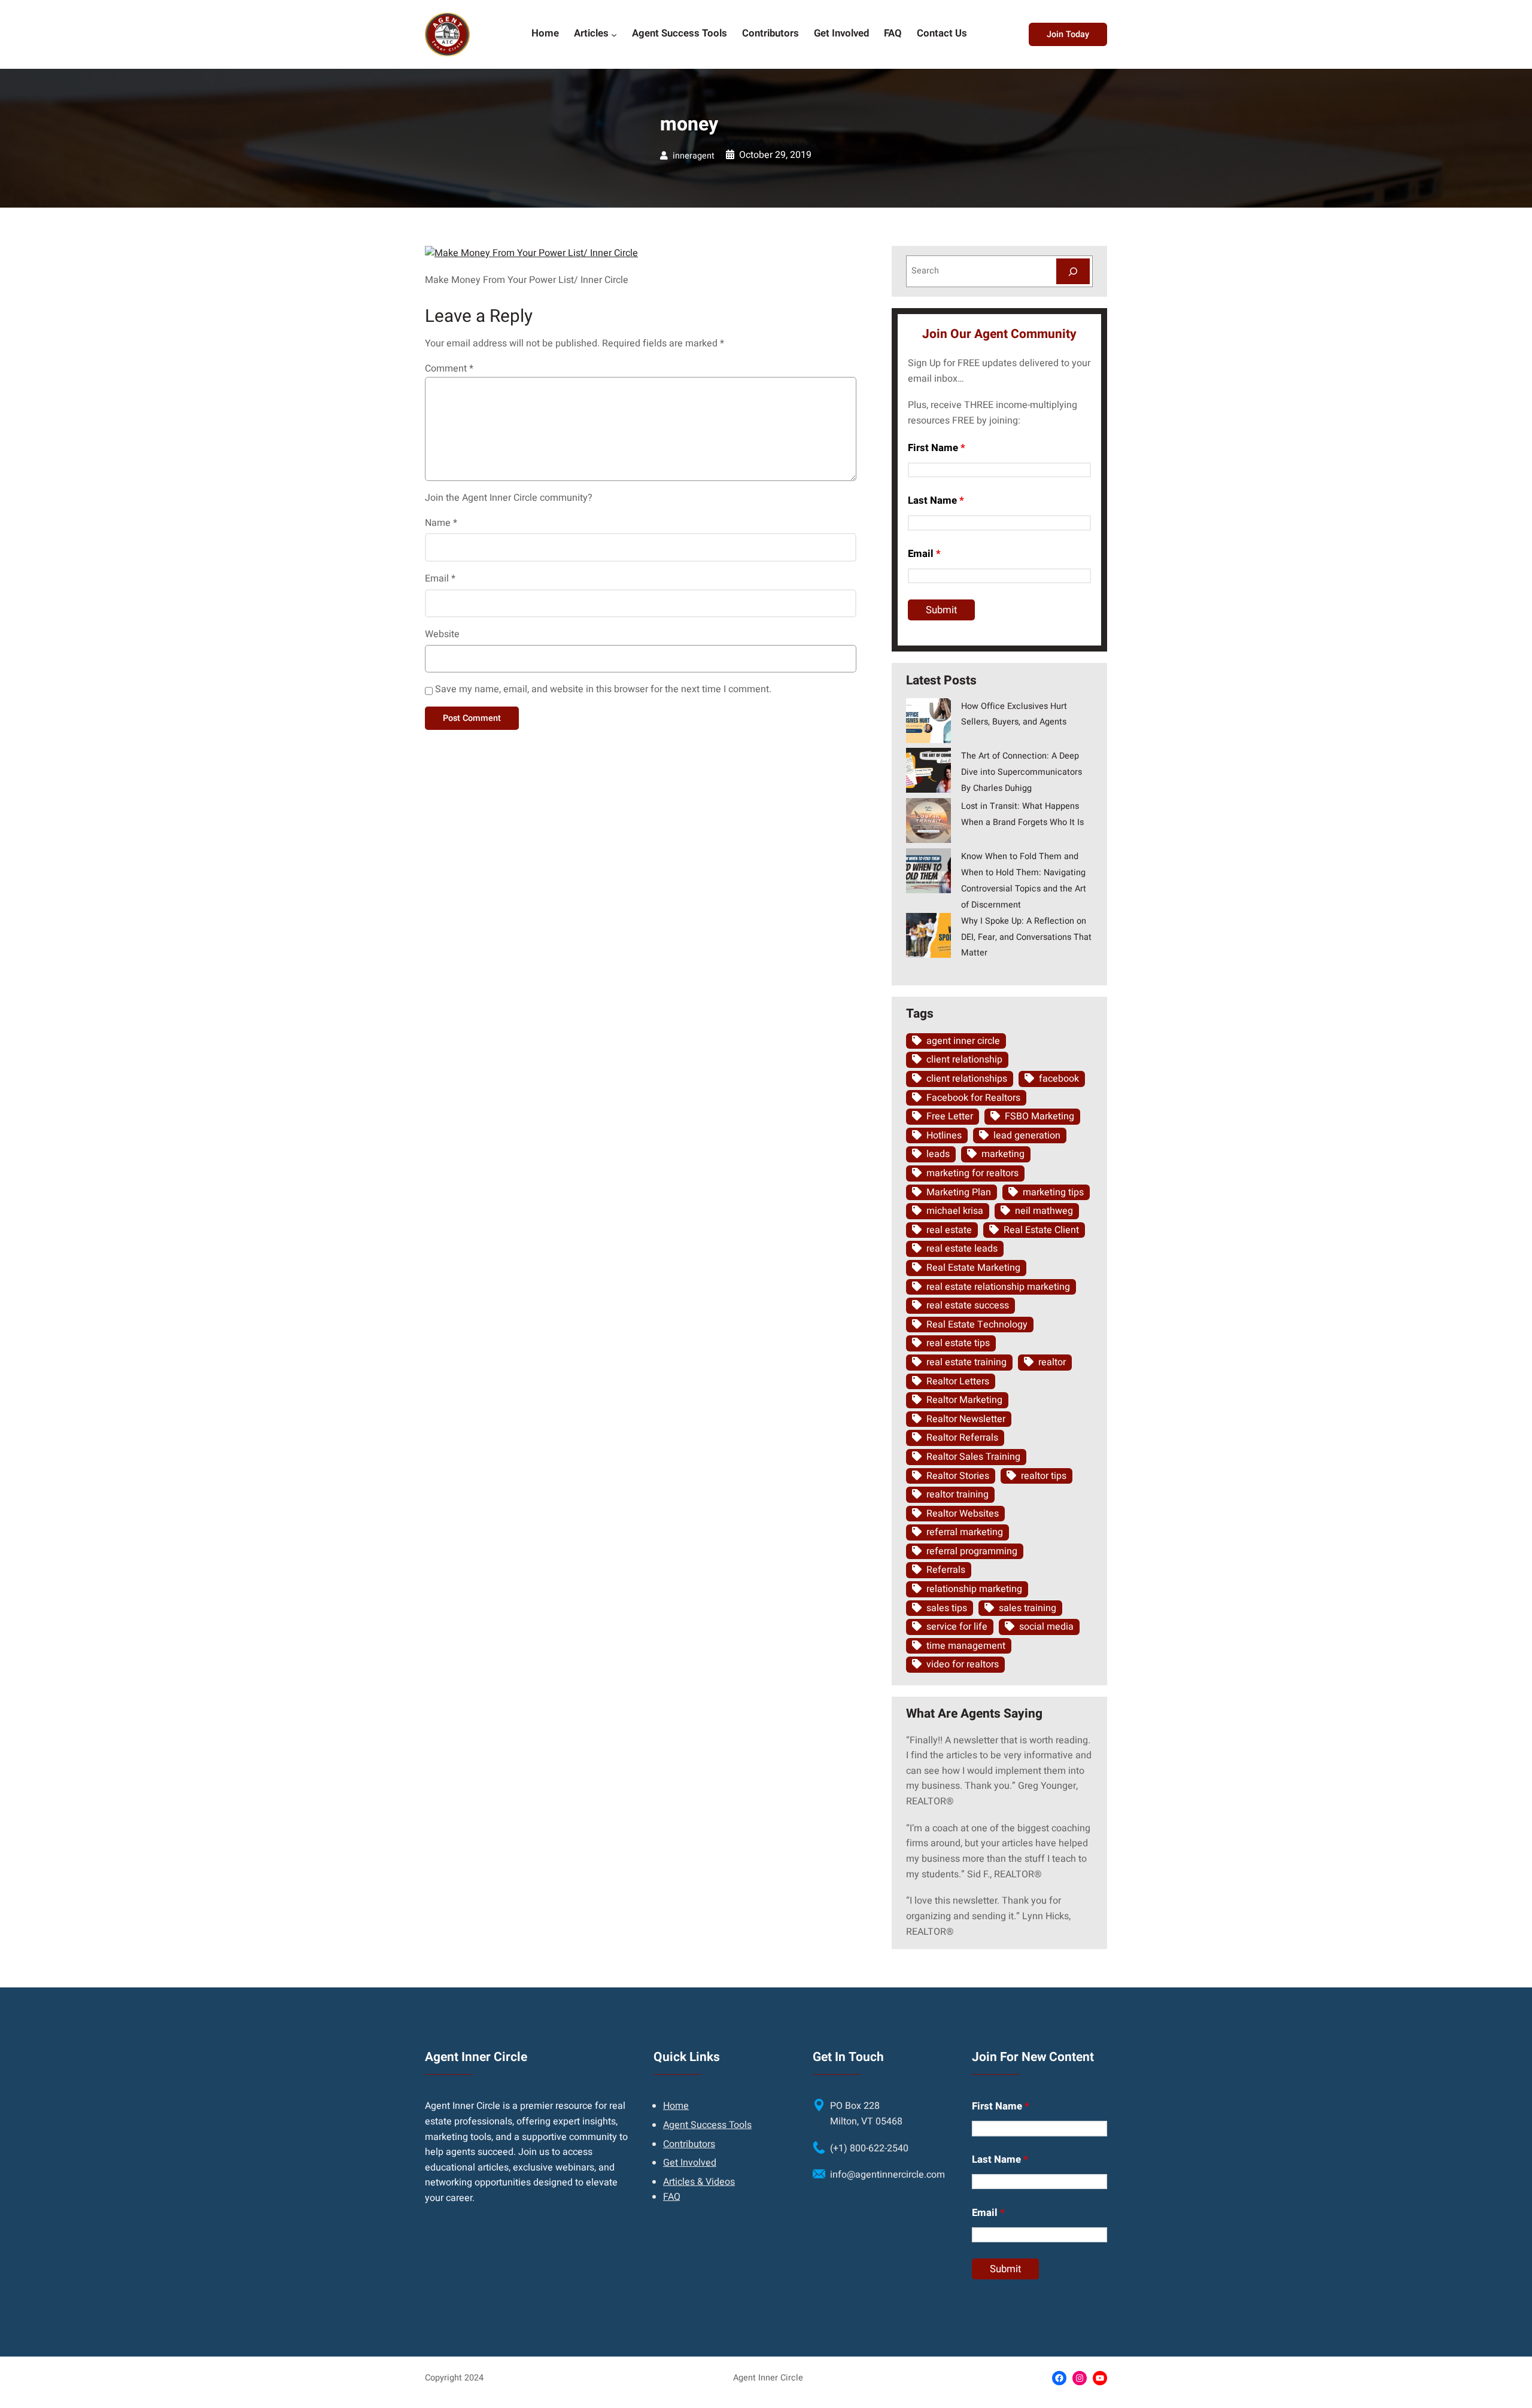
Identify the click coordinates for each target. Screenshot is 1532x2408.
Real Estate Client (1041, 1230)
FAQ (672, 2197)
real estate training (966, 1362)
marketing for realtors (972, 1173)
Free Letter (950, 1116)
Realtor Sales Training (973, 1457)
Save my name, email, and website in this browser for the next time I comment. (603, 689)
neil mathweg (1044, 1211)
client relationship (964, 1060)
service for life (957, 1627)
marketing (1003, 1154)
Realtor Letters (958, 1381)
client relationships (967, 1079)
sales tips (947, 1608)
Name (441, 523)
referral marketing (965, 1532)
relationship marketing (974, 1589)
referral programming (972, 1551)
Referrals (946, 1570)
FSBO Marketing (1039, 1116)
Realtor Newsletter (966, 1419)
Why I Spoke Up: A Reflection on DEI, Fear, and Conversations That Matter (1026, 937)
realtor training (957, 1494)
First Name (937, 448)
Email (440, 579)
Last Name (936, 500)
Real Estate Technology (977, 1325)
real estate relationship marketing (998, 1287)
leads (938, 1154)
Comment (449, 369)
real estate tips (958, 1343)
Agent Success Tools (707, 2125)
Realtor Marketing (964, 1400)
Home (676, 2106)
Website (442, 634)
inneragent (694, 156)
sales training (1028, 1608)
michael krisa (955, 1211)
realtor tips (1044, 1476)
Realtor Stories (958, 1476)
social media (1046, 1627)
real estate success (968, 1305)
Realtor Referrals (962, 1438)
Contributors (689, 2144)
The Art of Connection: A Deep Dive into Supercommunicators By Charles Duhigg (1022, 772)
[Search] (1073, 271)
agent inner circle (963, 1041)
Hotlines (944, 1135)
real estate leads (962, 1249)
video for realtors (963, 1664)
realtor (1052, 1362)
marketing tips (1053, 1192)
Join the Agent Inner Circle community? (509, 498)
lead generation (1027, 1135)
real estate (949, 1230)
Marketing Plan (959, 1192)
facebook (1059, 1079)
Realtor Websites (963, 1514)
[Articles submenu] (614, 34)
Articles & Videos (699, 2182)
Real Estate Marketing (973, 1268)
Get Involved (690, 2163)
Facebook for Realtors (973, 1098)
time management (966, 1646)
